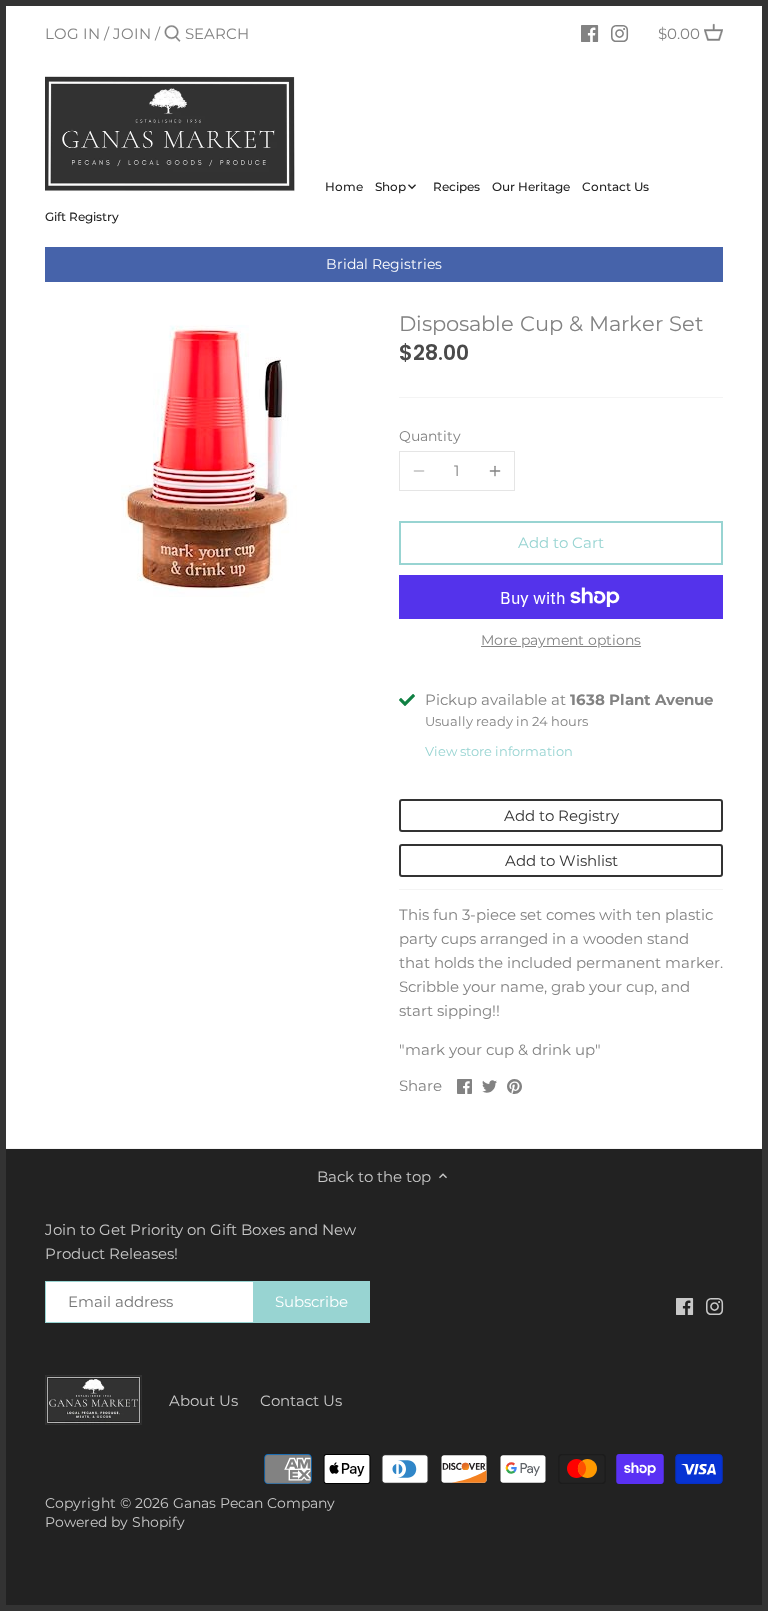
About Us (203, 1400)
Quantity (430, 436)
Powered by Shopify (115, 1522)
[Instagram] (619, 33)
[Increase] (495, 471)
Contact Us (301, 1400)
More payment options (561, 640)
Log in (72, 33)
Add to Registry (561, 815)
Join (132, 33)
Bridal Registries (384, 264)
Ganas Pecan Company (254, 1503)
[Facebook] (589, 33)
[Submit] (172, 34)
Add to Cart (561, 542)
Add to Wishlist (561, 860)
